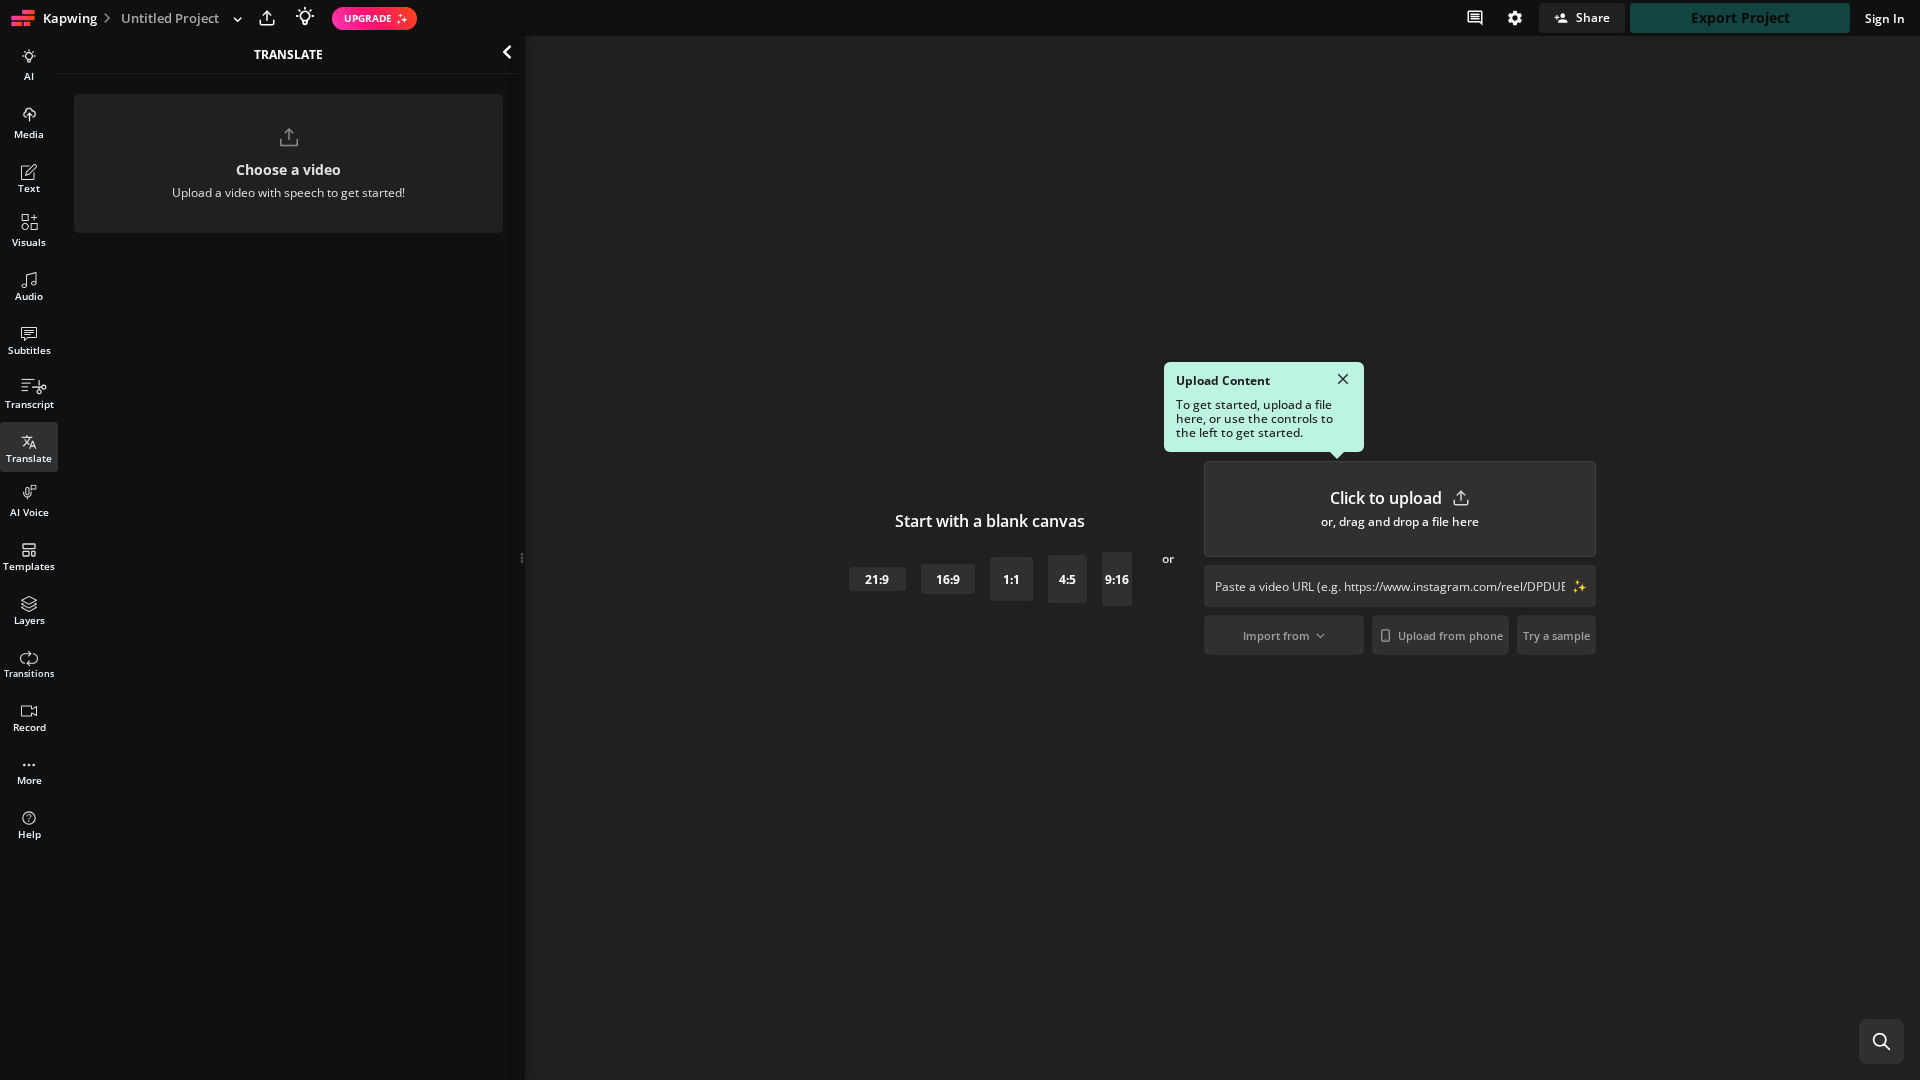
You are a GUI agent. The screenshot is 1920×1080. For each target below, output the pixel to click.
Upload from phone (1450, 635)
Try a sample (1556, 635)
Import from (1276, 635)
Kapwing (70, 18)
